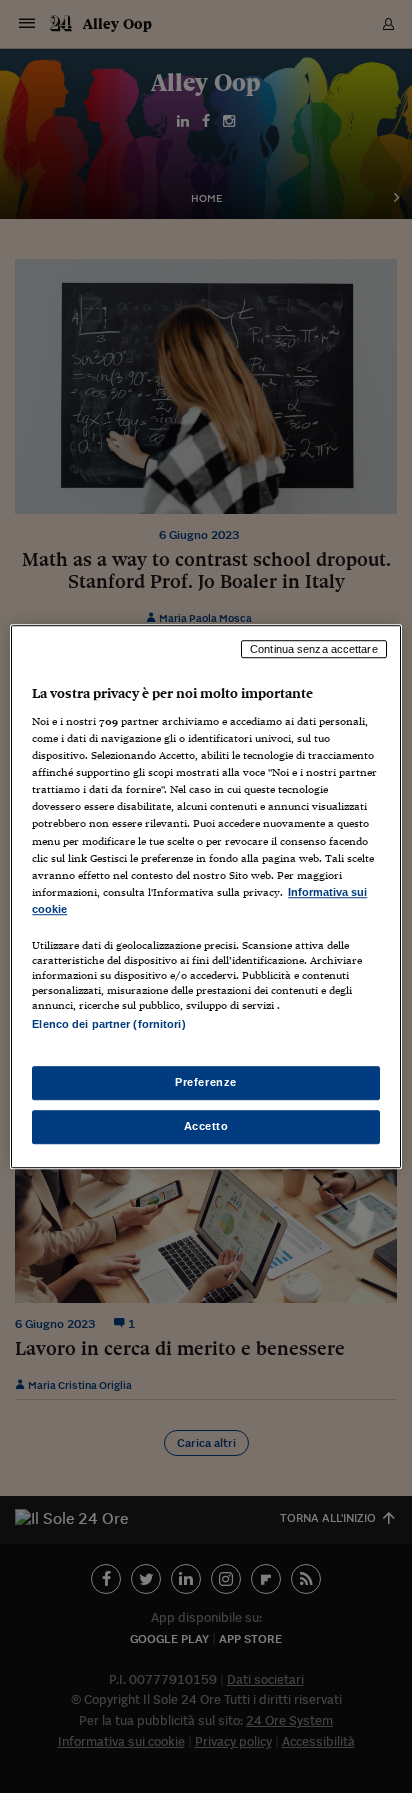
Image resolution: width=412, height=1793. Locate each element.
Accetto (206, 1126)
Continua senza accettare (314, 649)
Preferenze (206, 1082)
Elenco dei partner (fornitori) (108, 1024)
